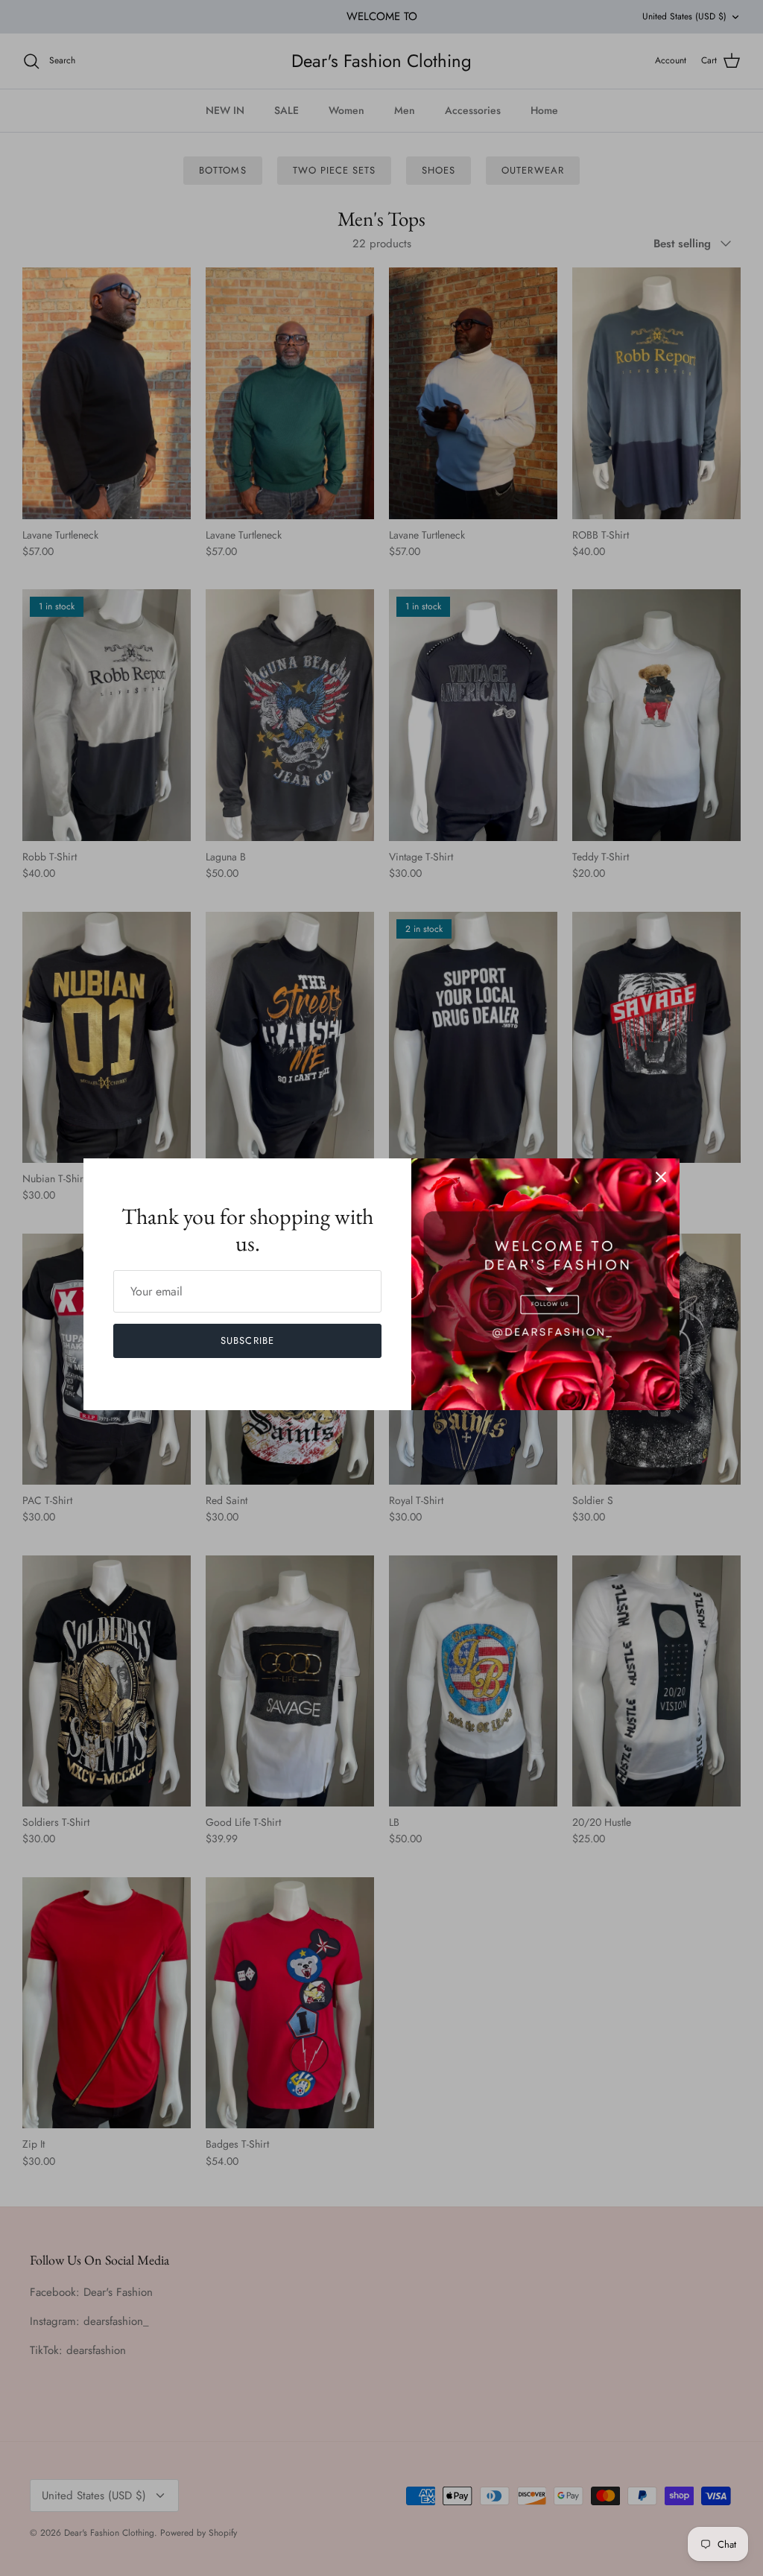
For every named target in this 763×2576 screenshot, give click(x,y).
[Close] (661, 1177)
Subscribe (247, 1341)
